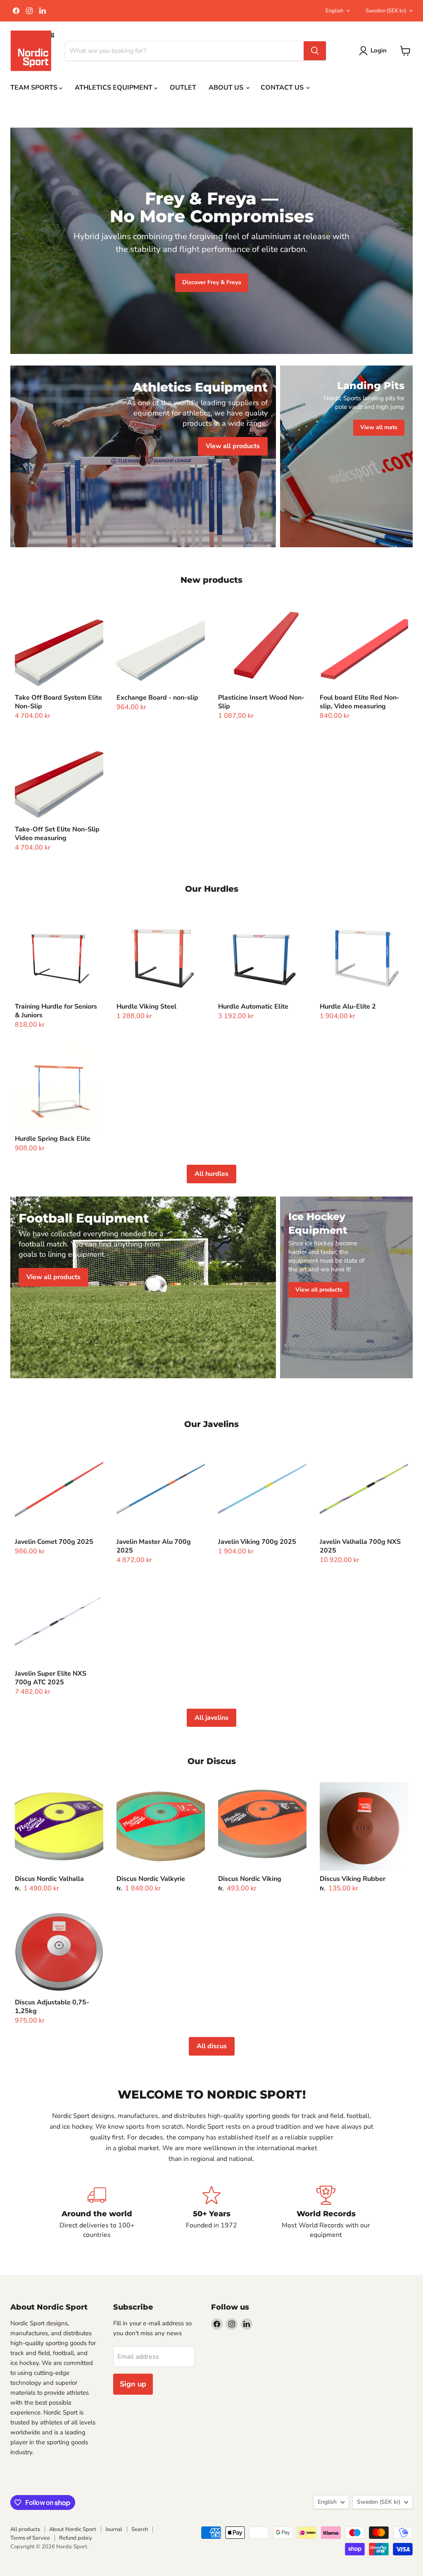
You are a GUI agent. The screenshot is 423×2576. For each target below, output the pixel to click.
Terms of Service (30, 2538)
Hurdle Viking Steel (146, 1007)
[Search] (315, 51)
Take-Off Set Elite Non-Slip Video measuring (57, 834)
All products (25, 2529)
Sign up (133, 2384)
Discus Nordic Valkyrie (151, 1879)
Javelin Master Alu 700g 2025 (154, 1546)
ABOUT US (227, 88)
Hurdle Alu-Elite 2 (348, 1007)
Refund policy (76, 2538)
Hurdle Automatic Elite (253, 1007)
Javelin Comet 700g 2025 (54, 1542)
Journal (114, 2529)
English (334, 11)
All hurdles (211, 1174)
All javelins (211, 1718)
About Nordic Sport (73, 2529)
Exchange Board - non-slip (157, 698)
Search (140, 2529)
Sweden (386, 11)
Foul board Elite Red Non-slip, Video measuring (360, 702)
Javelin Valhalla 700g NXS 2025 (360, 1546)
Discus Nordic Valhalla (49, 1879)
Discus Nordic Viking (250, 1879)
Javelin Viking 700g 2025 (257, 1542)
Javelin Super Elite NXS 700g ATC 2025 (51, 1678)
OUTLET (183, 88)
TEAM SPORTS (35, 88)
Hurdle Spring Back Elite (53, 1139)
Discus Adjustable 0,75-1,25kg (52, 2007)
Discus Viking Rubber (353, 1879)
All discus (212, 2046)
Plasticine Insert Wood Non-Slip (261, 702)
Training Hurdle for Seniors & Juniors (56, 1011)
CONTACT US (283, 88)
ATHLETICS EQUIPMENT (114, 88)
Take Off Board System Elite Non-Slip (58, 702)
